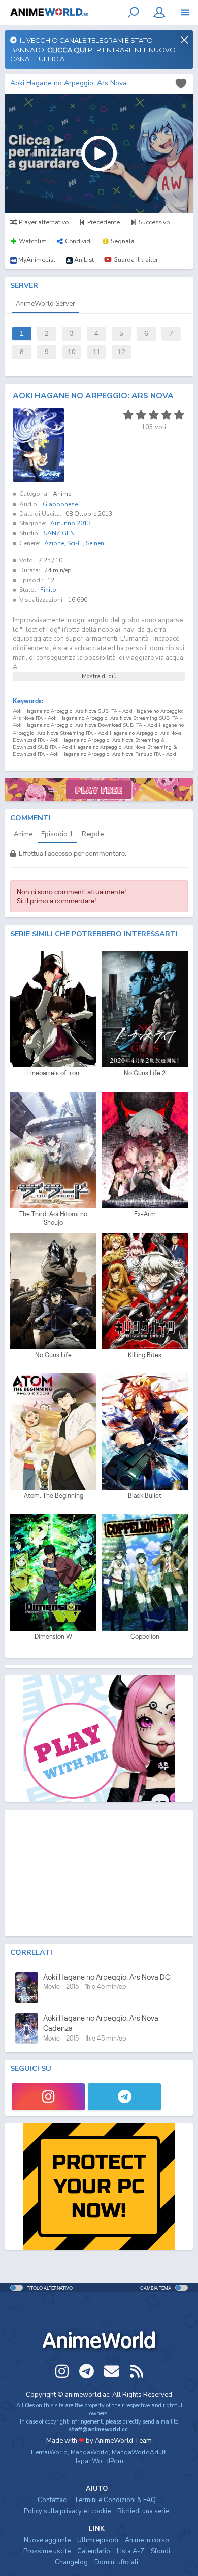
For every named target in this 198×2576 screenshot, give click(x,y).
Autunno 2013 (71, 523)
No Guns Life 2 (145, 1073)
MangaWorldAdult (139, 2452)
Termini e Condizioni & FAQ (115, 2500)
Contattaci (53, 2500)
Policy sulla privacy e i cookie (67, 2511)
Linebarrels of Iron (53, 1073)
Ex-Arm (145, 1214)
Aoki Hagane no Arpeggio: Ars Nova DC (107, 1977)
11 (97, 352)
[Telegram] (124, 2097)
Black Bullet (145, 1496)
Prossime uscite (47, 2551)
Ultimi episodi (98, 2540)
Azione (54, 543)
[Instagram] (48, 2097)
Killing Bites (145, 1355)
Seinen (95, 543)
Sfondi (160, 2551)
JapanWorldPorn (99, 2461)
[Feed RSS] (137, 2371)
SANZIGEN (59, 533)
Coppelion (145, 1637)
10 (72, 352)
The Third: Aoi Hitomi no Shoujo (53, 1219)
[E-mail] (112, 2371)
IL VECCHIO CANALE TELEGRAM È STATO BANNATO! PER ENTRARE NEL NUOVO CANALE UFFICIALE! (93, 49)
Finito (48, 590)
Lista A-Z (130, 2551)
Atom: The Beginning (54, 1496)
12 (121, 352)
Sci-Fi (75, 543)
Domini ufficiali (116, 2562)
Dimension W (53, 1637)
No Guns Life (53, 1355)
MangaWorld (90, 2452)
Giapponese (60, 504)
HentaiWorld (49, 2452)
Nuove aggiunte (47, 2540)
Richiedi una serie (143, 2511)
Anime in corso (147, 2540)
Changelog (71, 2562)
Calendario (94, 2551)
